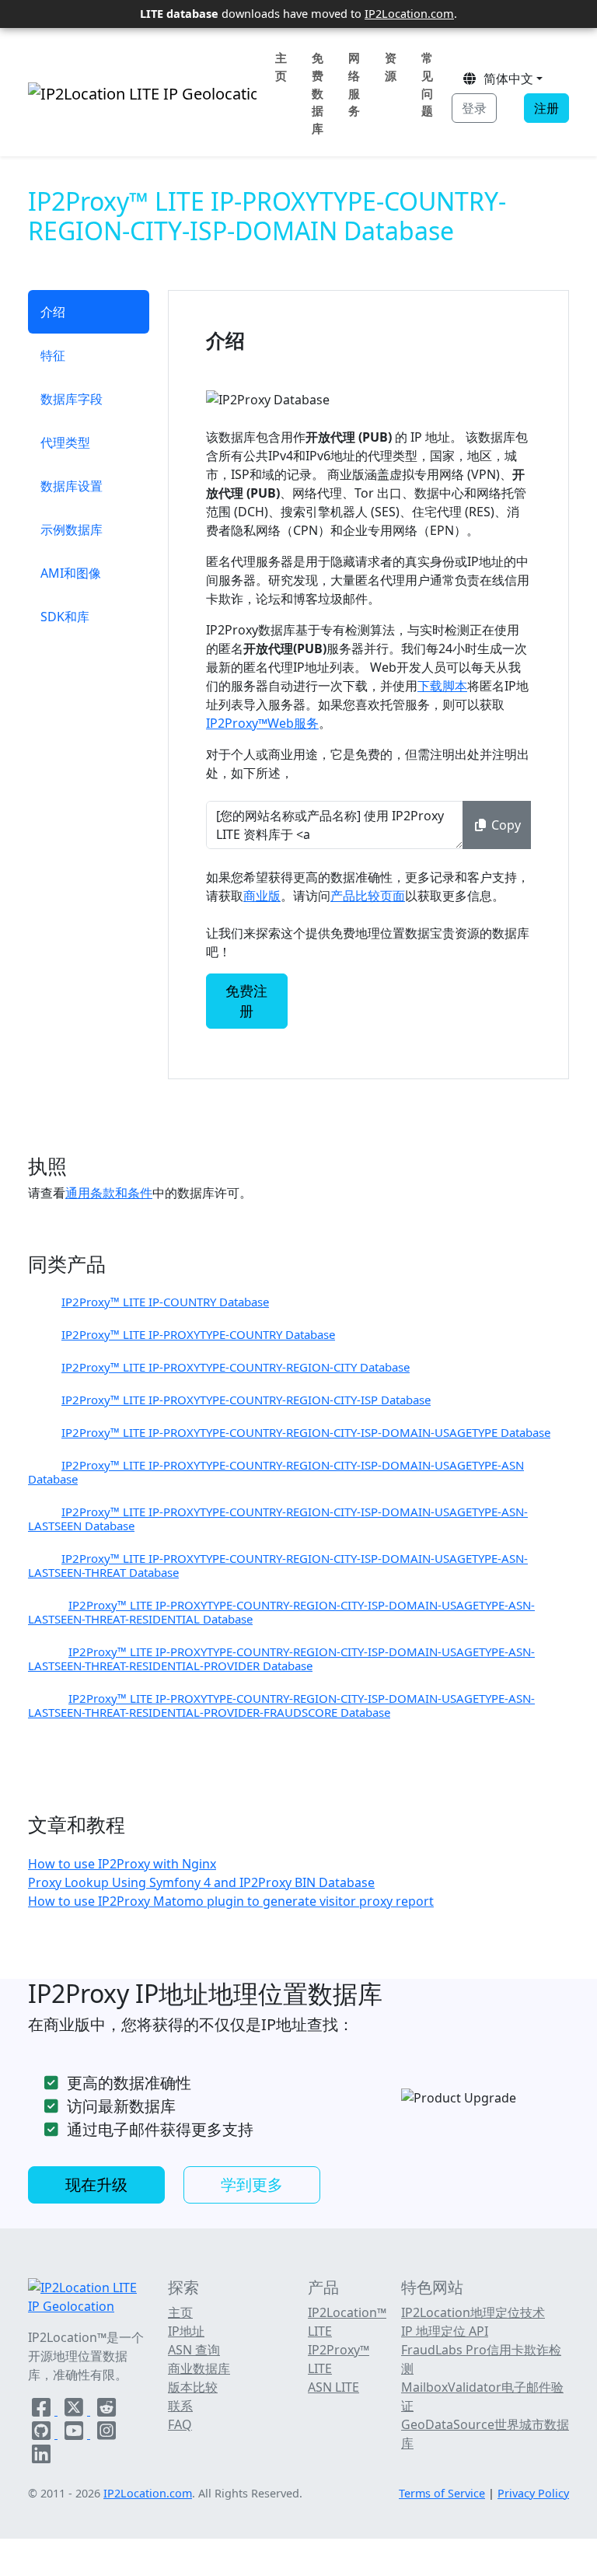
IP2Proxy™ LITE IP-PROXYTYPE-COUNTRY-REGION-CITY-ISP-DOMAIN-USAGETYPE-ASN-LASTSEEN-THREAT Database (278, 1565)
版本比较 (193, 2387)
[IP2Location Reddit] (106, 2410)
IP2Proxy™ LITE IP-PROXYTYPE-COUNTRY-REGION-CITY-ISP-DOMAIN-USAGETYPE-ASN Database (276, 1472)
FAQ (180, 2424)
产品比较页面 (368, 896)
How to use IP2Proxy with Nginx (122, 1864)
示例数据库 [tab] (72, 530)
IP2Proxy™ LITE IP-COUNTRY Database (165, 1302)
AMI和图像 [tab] (71, 573)
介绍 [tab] (53, 312)
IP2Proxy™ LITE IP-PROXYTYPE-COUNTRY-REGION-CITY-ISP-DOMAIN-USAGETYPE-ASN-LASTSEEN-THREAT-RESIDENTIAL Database (281, 1612)
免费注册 (246, 1001)
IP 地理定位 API (445, 2331)
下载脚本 (442, 686)
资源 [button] (391, 66)
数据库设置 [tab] (72, 486)
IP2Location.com (409, 13)
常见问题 (427, 84)
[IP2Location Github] (43, 2434)
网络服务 (354, 84)
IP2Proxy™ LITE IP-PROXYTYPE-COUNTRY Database (198, 1334)
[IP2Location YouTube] (75, 2434)
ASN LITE (333, 2387)
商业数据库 (199, 2368)
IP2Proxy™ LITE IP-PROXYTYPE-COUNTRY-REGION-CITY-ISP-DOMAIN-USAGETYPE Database (306, 1432)
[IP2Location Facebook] (43, 2410)
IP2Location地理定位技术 (473, 2312)
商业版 (262, 896)
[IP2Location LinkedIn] (41, 2457)
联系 (180, 2406)
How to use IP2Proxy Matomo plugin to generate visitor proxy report (231, 1901)
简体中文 (505, 79)
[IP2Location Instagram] (106, 2434)
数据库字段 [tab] (72, 399)
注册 (546, 108)
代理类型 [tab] (65, 442)
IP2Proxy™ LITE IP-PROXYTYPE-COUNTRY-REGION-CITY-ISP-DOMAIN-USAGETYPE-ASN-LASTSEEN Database (278, 1519)
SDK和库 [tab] (65, 617)
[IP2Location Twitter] (75, 2410)
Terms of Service (442, 2493)
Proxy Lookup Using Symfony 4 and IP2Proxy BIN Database (201, 1882)
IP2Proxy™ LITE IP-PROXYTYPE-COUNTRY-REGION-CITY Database (236, 1367)
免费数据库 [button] (318, 93)
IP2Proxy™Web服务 (262, 723)
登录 (474, 108)
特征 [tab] (53, 355)
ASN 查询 (194, 2350)
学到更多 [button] (252, 2185)
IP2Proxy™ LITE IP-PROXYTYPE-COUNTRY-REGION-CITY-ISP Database (246, 1400)
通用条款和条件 (109, 1193)
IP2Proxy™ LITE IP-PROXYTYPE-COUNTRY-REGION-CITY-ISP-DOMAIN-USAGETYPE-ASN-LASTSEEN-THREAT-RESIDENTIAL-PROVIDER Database (281, 1658)
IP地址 (186, 2331)
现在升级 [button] (96, 2185)
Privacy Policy (533, 2493)
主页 (281, 66)
